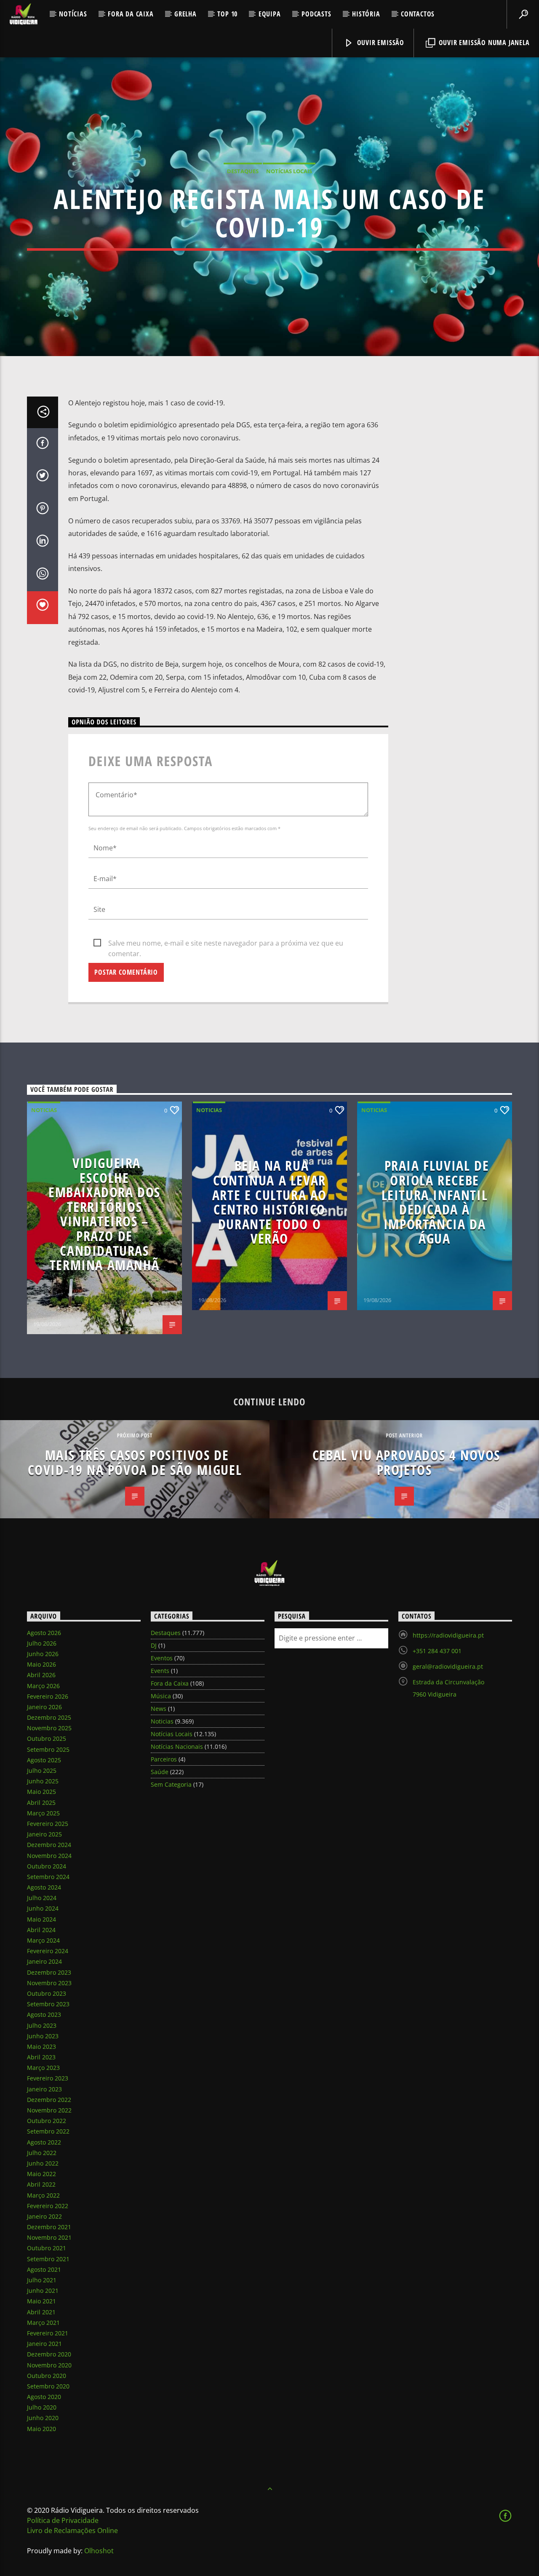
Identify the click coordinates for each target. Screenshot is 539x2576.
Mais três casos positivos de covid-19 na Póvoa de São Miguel (135, 1462)
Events (160, 1671)
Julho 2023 (42, 2025)
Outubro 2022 (47, 2121)
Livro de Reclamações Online (72, 2530)
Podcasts (316, 14)
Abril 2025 (41, 1803)
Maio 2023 (41, 2047)
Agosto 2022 (44, 2142)
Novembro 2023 (49, 1983)
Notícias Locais (289, 171)
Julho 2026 (42, 1643)
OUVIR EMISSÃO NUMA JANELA (483, 43)
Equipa (270, 14)
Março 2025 (43, 1813)
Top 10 (227, 14)
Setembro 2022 (48, 2131)
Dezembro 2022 (49, 2100)
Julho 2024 (42, 1898)
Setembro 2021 (48, 2259)
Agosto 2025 (44, 1760)
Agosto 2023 (44, 2014)
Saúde (160, 1772)
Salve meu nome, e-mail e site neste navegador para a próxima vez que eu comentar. (226, 944)
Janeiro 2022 (44, 2216)
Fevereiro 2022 (48, 2206)
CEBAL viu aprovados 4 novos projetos (406, 1462)
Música (161, 1696)
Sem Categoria (171, 1784)
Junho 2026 (43, 1654)
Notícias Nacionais (177, 1746)
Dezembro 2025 (49, 1717)
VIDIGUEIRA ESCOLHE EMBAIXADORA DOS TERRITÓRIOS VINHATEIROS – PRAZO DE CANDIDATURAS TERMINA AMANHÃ (104, 1214)
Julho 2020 (42, 2407)
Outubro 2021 (47, 2248)
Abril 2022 (41, 2184)
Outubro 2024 (47, 1866)
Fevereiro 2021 (48, 2333)
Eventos (162, 1658)
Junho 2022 (43, 2163)
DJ (154, 1645)
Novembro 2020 (49, 2365)
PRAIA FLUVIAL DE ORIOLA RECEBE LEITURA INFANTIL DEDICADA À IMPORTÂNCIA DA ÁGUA (435, 1202)
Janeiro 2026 (44, 1707)
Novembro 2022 (49, 2110)
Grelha (185, 14)
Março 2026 (43, 1686)
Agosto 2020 (44, 2397)
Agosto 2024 (44, 1887)
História (366, 14)
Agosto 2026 (44, 1633)
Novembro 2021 (49, 2237)
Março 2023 (43, 2068)
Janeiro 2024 (44, 1961)
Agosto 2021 (44, 2269)
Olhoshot (99, 2551)
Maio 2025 (41, 1792)
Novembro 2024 (49, 1856)
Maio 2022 (41, 2174)
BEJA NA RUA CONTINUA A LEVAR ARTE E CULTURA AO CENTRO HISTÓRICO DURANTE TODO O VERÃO (269, 1202)
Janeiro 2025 (44, 1834)
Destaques (243, 171)
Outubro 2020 (47, 2376)
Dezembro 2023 (49, 1972)
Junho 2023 (43, 2036)
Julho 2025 (42, 1770)
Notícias (73, 14)
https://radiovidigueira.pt (448, 1635)
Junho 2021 (43, 2291)
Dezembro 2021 (49, 2227)
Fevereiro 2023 (48, 2078)
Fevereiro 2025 (48, 1824)
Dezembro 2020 (49, 2354)
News (159, 1709)
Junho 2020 (43, 2418)
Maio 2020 (41, 2429)
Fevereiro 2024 (48, 1951)
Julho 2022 (42, 2153)
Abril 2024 (41, 1930)
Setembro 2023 (48, 2004)
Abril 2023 (41, 2057)
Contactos (418, 14)
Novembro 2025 (49, 1728)
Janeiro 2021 (44, 2344)
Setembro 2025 (48, 1749)
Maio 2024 (41, 1919)
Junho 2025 (43, 1781)
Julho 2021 (42, 2280)
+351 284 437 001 (437, 1651)
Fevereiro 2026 (48, 1696)
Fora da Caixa (131, 14)
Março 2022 (43, 2195)
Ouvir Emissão (380, 43)
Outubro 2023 (47, 1993)
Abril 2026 (41, 1675)
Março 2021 (43, 2323)
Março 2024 (43, 1940)
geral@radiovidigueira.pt (448, 1666)
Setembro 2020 (48, 2386)
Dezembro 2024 (49, 1845)
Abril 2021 (41, 2312)
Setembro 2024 (48, 1877)
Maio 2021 (41, 2301)
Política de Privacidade (63, 2520)
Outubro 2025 (47, 1738)
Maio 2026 (41, 1664)
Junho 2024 (43, 1908)
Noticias (44, 1110)
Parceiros (164, 1759)
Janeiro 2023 (44, 2089)
